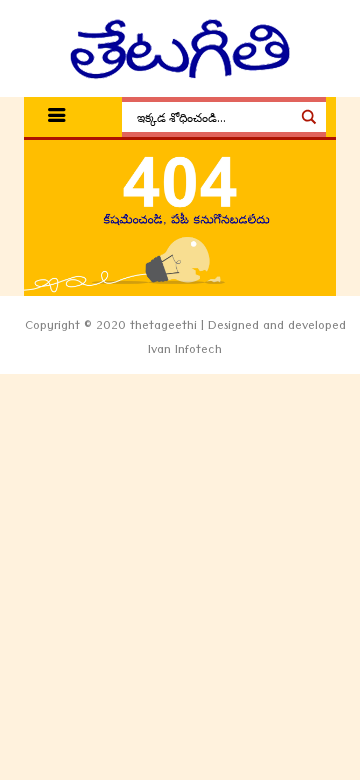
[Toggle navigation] (57, 117)
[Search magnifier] (309, 117)
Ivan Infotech (185, 352)
